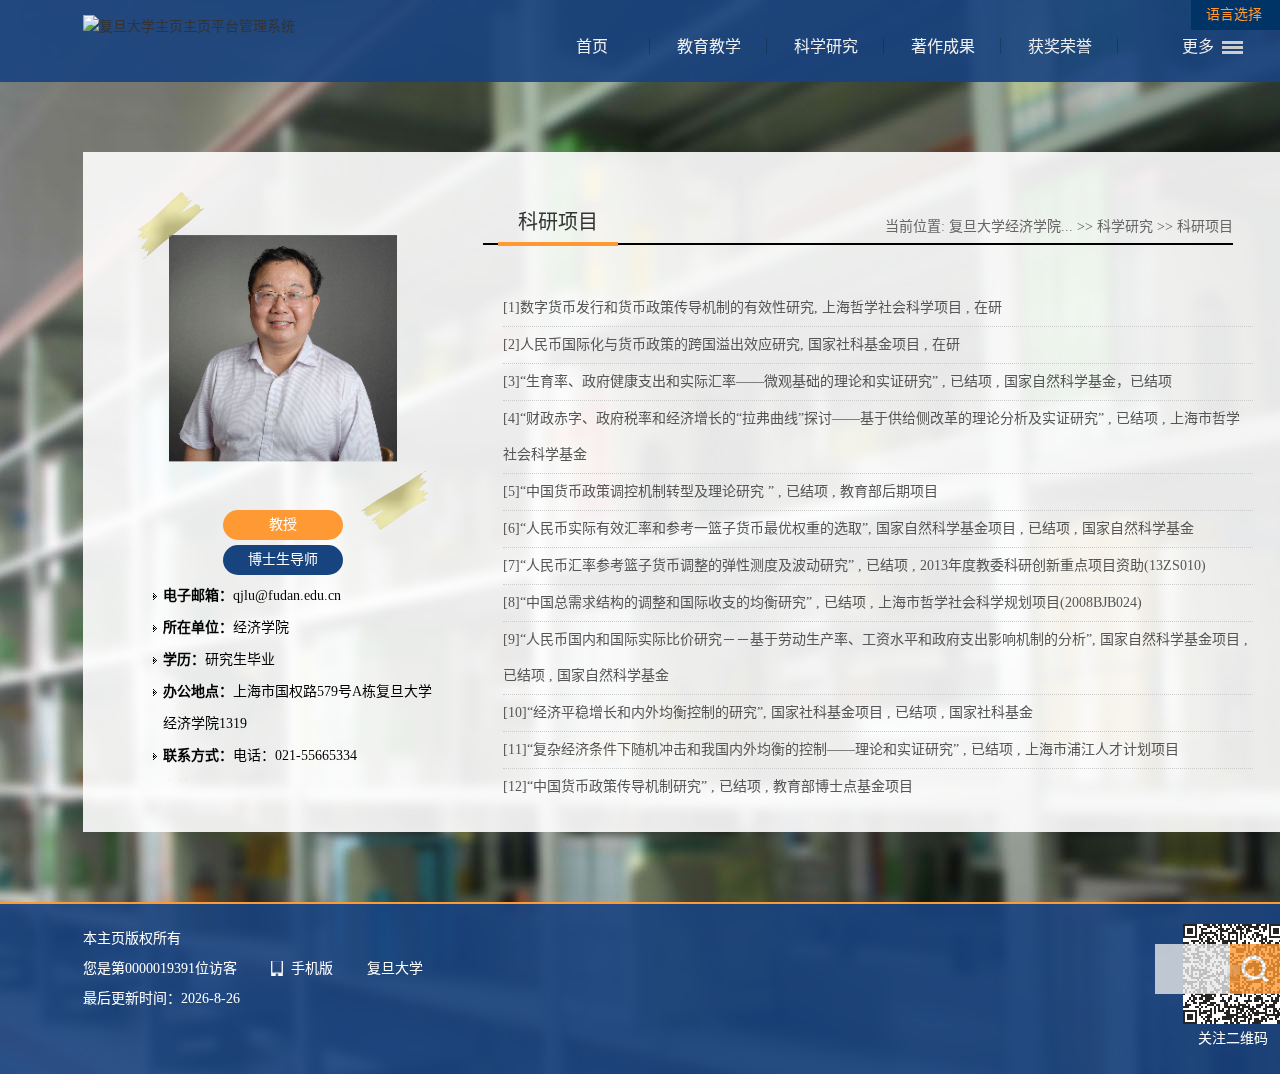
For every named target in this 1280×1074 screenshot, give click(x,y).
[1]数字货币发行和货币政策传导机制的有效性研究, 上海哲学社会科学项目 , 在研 (752, 307)
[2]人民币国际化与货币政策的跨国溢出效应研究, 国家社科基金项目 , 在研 (731, 344)
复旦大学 (395, 968)
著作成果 (943, 46)
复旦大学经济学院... (1011, 226)
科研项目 (1205, 226)
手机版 (312, 968)
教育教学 (709, 46)
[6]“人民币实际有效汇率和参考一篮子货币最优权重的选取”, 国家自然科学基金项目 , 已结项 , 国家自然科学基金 (848, 528)
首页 (592, 46)
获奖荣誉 (1060, 46)
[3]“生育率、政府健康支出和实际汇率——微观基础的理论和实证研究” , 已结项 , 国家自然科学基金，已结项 (837, 381)
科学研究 (826, 46)
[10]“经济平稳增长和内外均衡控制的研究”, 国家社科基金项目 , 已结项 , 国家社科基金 (768, 712)
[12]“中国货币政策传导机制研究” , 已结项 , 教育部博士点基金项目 (708, 786)
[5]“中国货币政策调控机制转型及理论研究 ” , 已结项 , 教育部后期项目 (720, 491)
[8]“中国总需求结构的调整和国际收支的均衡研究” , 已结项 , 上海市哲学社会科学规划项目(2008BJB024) (822, 602)
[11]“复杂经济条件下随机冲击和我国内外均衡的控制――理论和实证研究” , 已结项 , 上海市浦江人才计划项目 (841, 749)
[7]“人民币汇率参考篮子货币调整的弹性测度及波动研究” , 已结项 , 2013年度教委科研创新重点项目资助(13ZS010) (854, 565)
